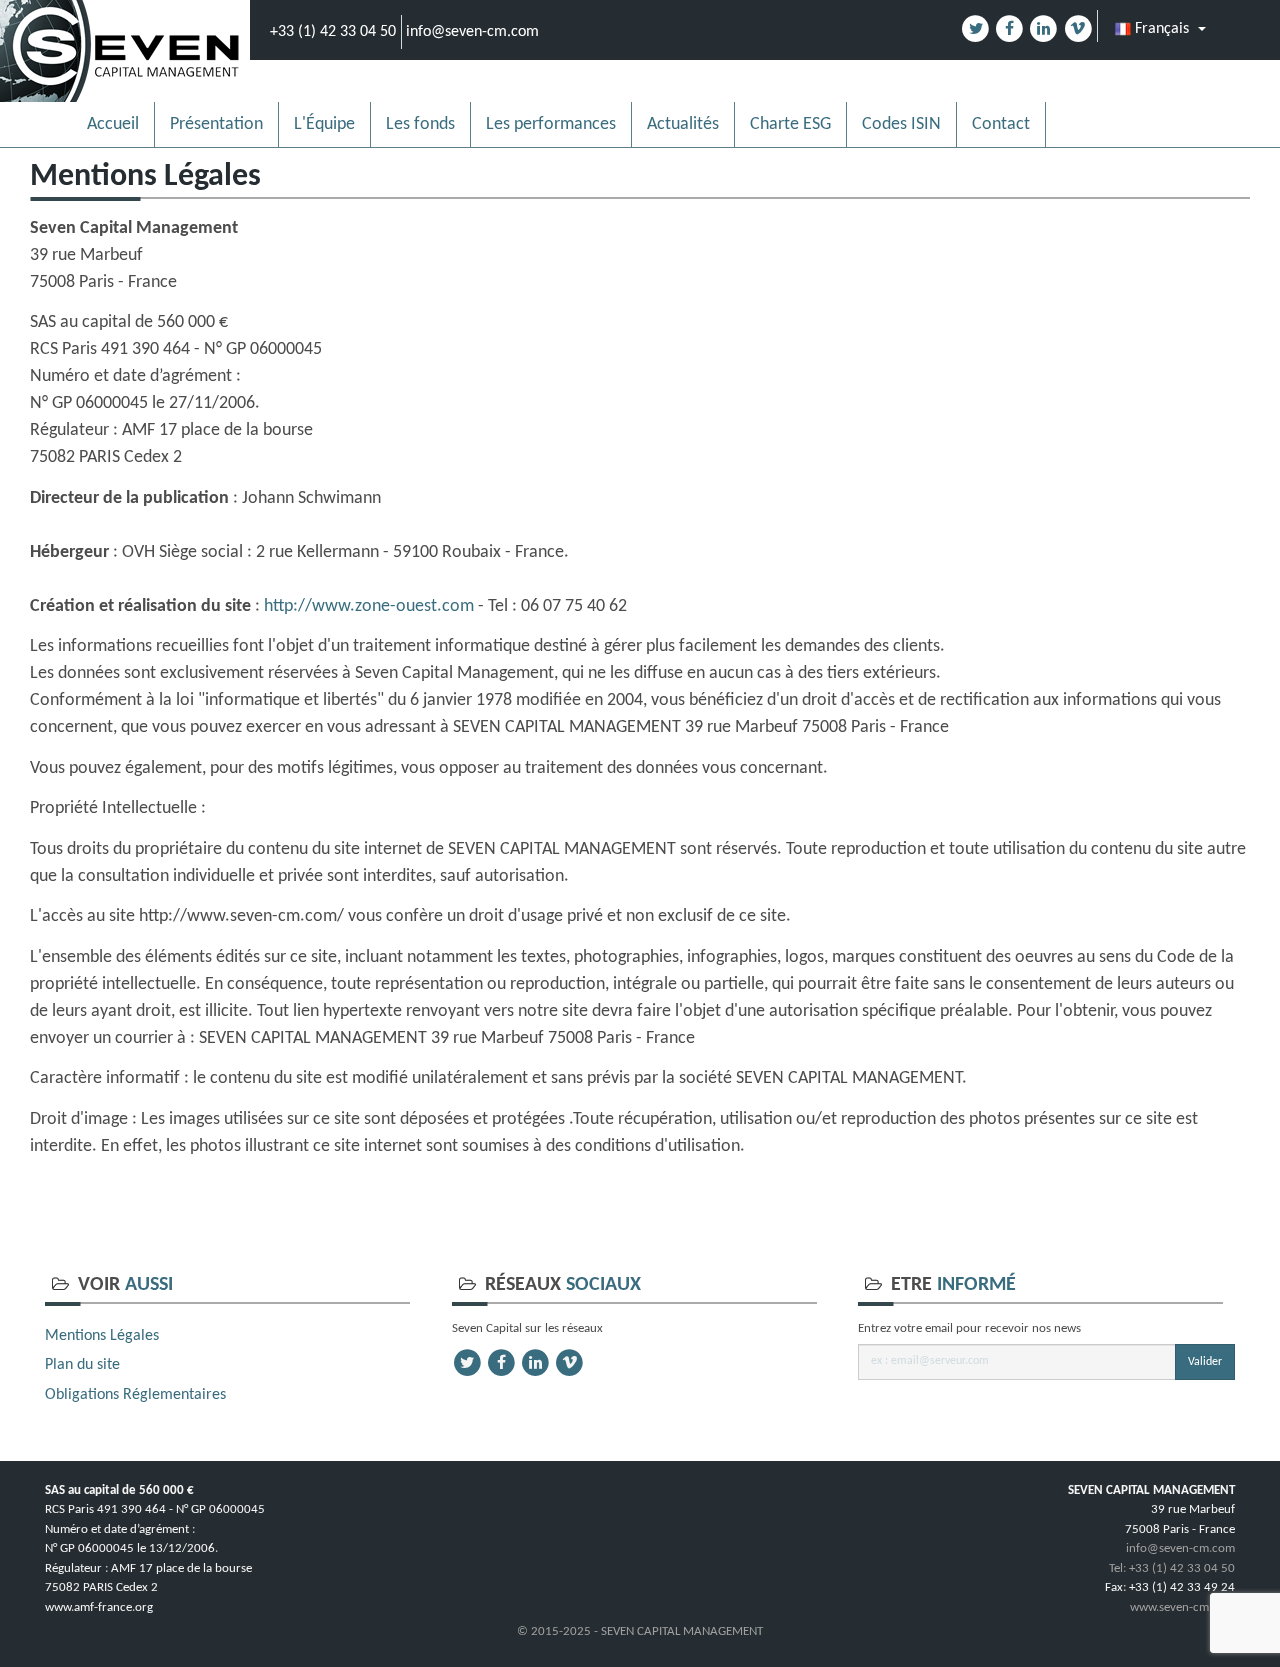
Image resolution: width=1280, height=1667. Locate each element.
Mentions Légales (102, 1336)
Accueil (113, 124)
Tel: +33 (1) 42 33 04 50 (1172, 1568)
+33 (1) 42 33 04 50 (333, 32)
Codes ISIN (901, 124)
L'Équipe (324, 124)
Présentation (216, 124)
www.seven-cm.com (1182, 1607)
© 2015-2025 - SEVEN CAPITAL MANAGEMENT (640, 1631)
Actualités (683, 124)
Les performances (551, 124)
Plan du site (82, 1365)
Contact (1001, 124)
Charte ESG (790, 124)
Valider (1205, 1362)
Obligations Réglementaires (135, 1395)
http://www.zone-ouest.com (369, 606)
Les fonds (420, 124)
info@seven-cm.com (472, 32)
